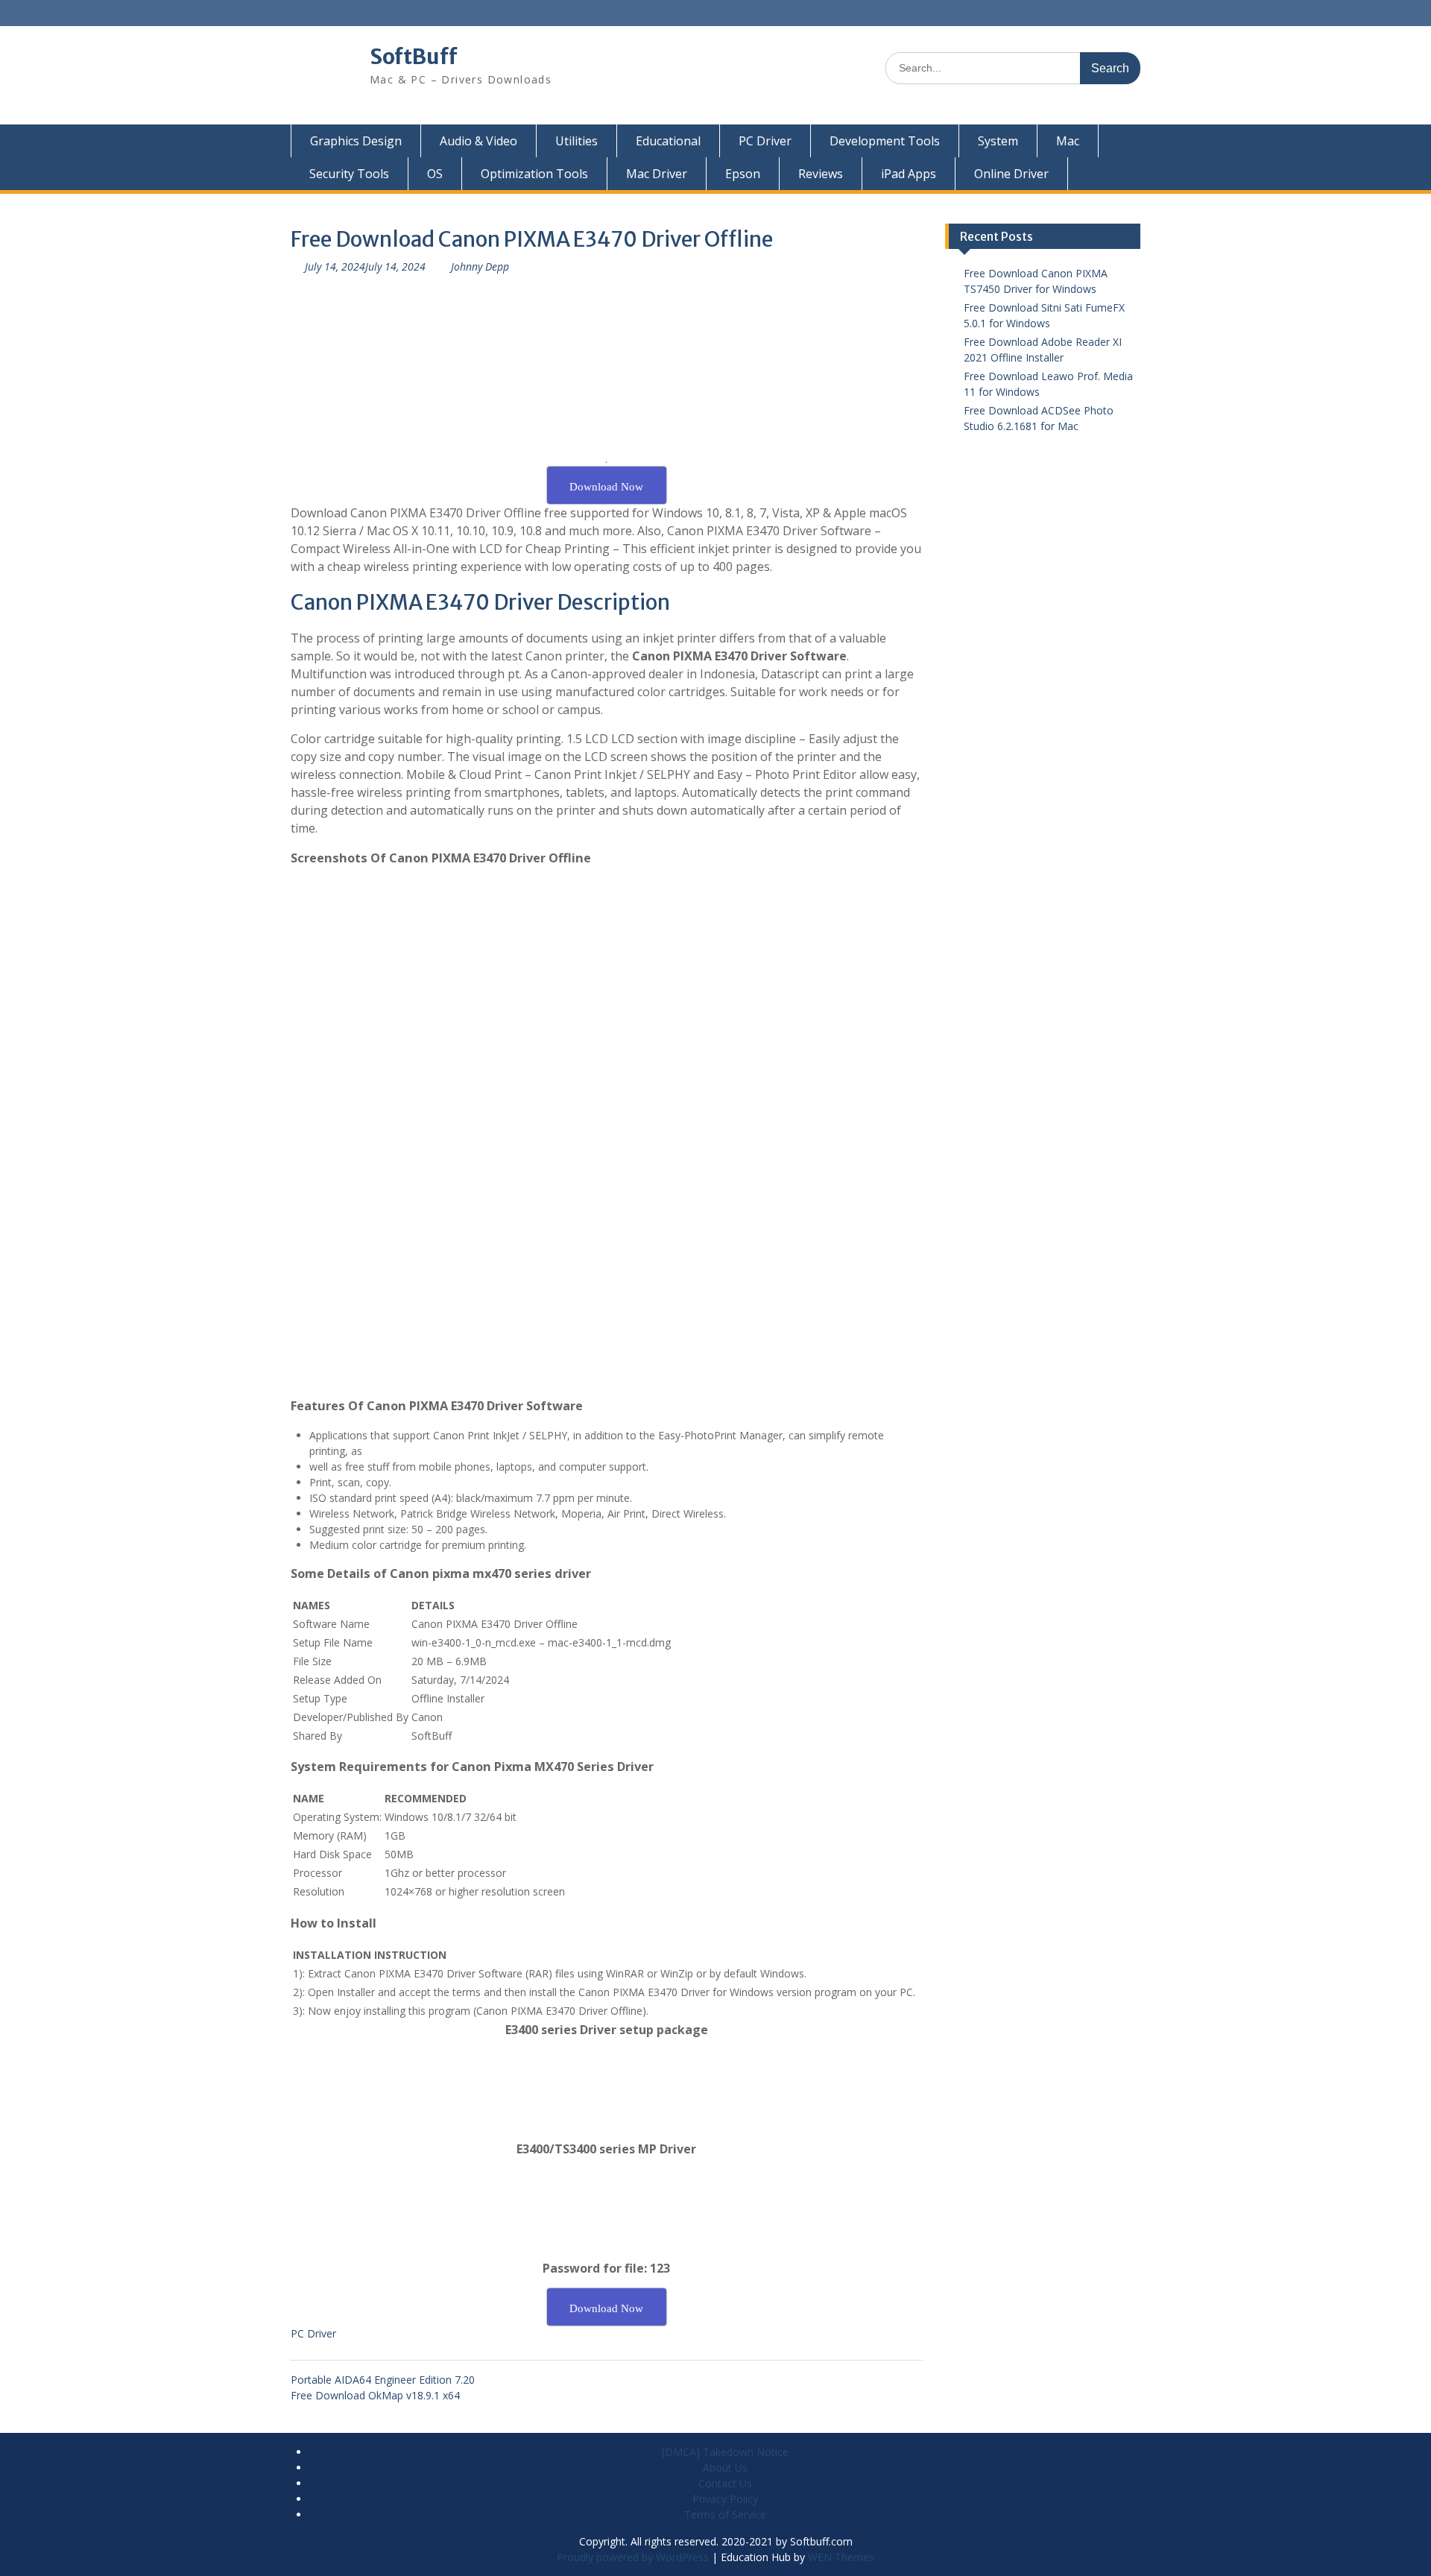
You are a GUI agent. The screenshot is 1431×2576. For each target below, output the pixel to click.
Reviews (821, 174)
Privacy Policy (725, 2499)
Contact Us (725, 2483)
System (998, 141)
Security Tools (349, 174)
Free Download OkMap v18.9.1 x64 (375, 2395)
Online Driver (1011, 174)
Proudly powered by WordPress (633, 2557)
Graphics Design (356, 141)
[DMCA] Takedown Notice (725, 2452)
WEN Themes (841, 2557)
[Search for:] (1013, 67)
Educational (668, 141)
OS (435, 174)
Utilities (576, 141)
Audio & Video (478, 141)
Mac (1068, 141)
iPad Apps (909, 174)
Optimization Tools (534, 174)
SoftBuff (414, 57)
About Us (725, 2468)
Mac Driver (657, 174)
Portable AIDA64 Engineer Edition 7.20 (383, 2380)
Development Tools (885, 141)
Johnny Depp (480, 266)
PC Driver (765, 141)
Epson (743, 174)
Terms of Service (725, 2515)
